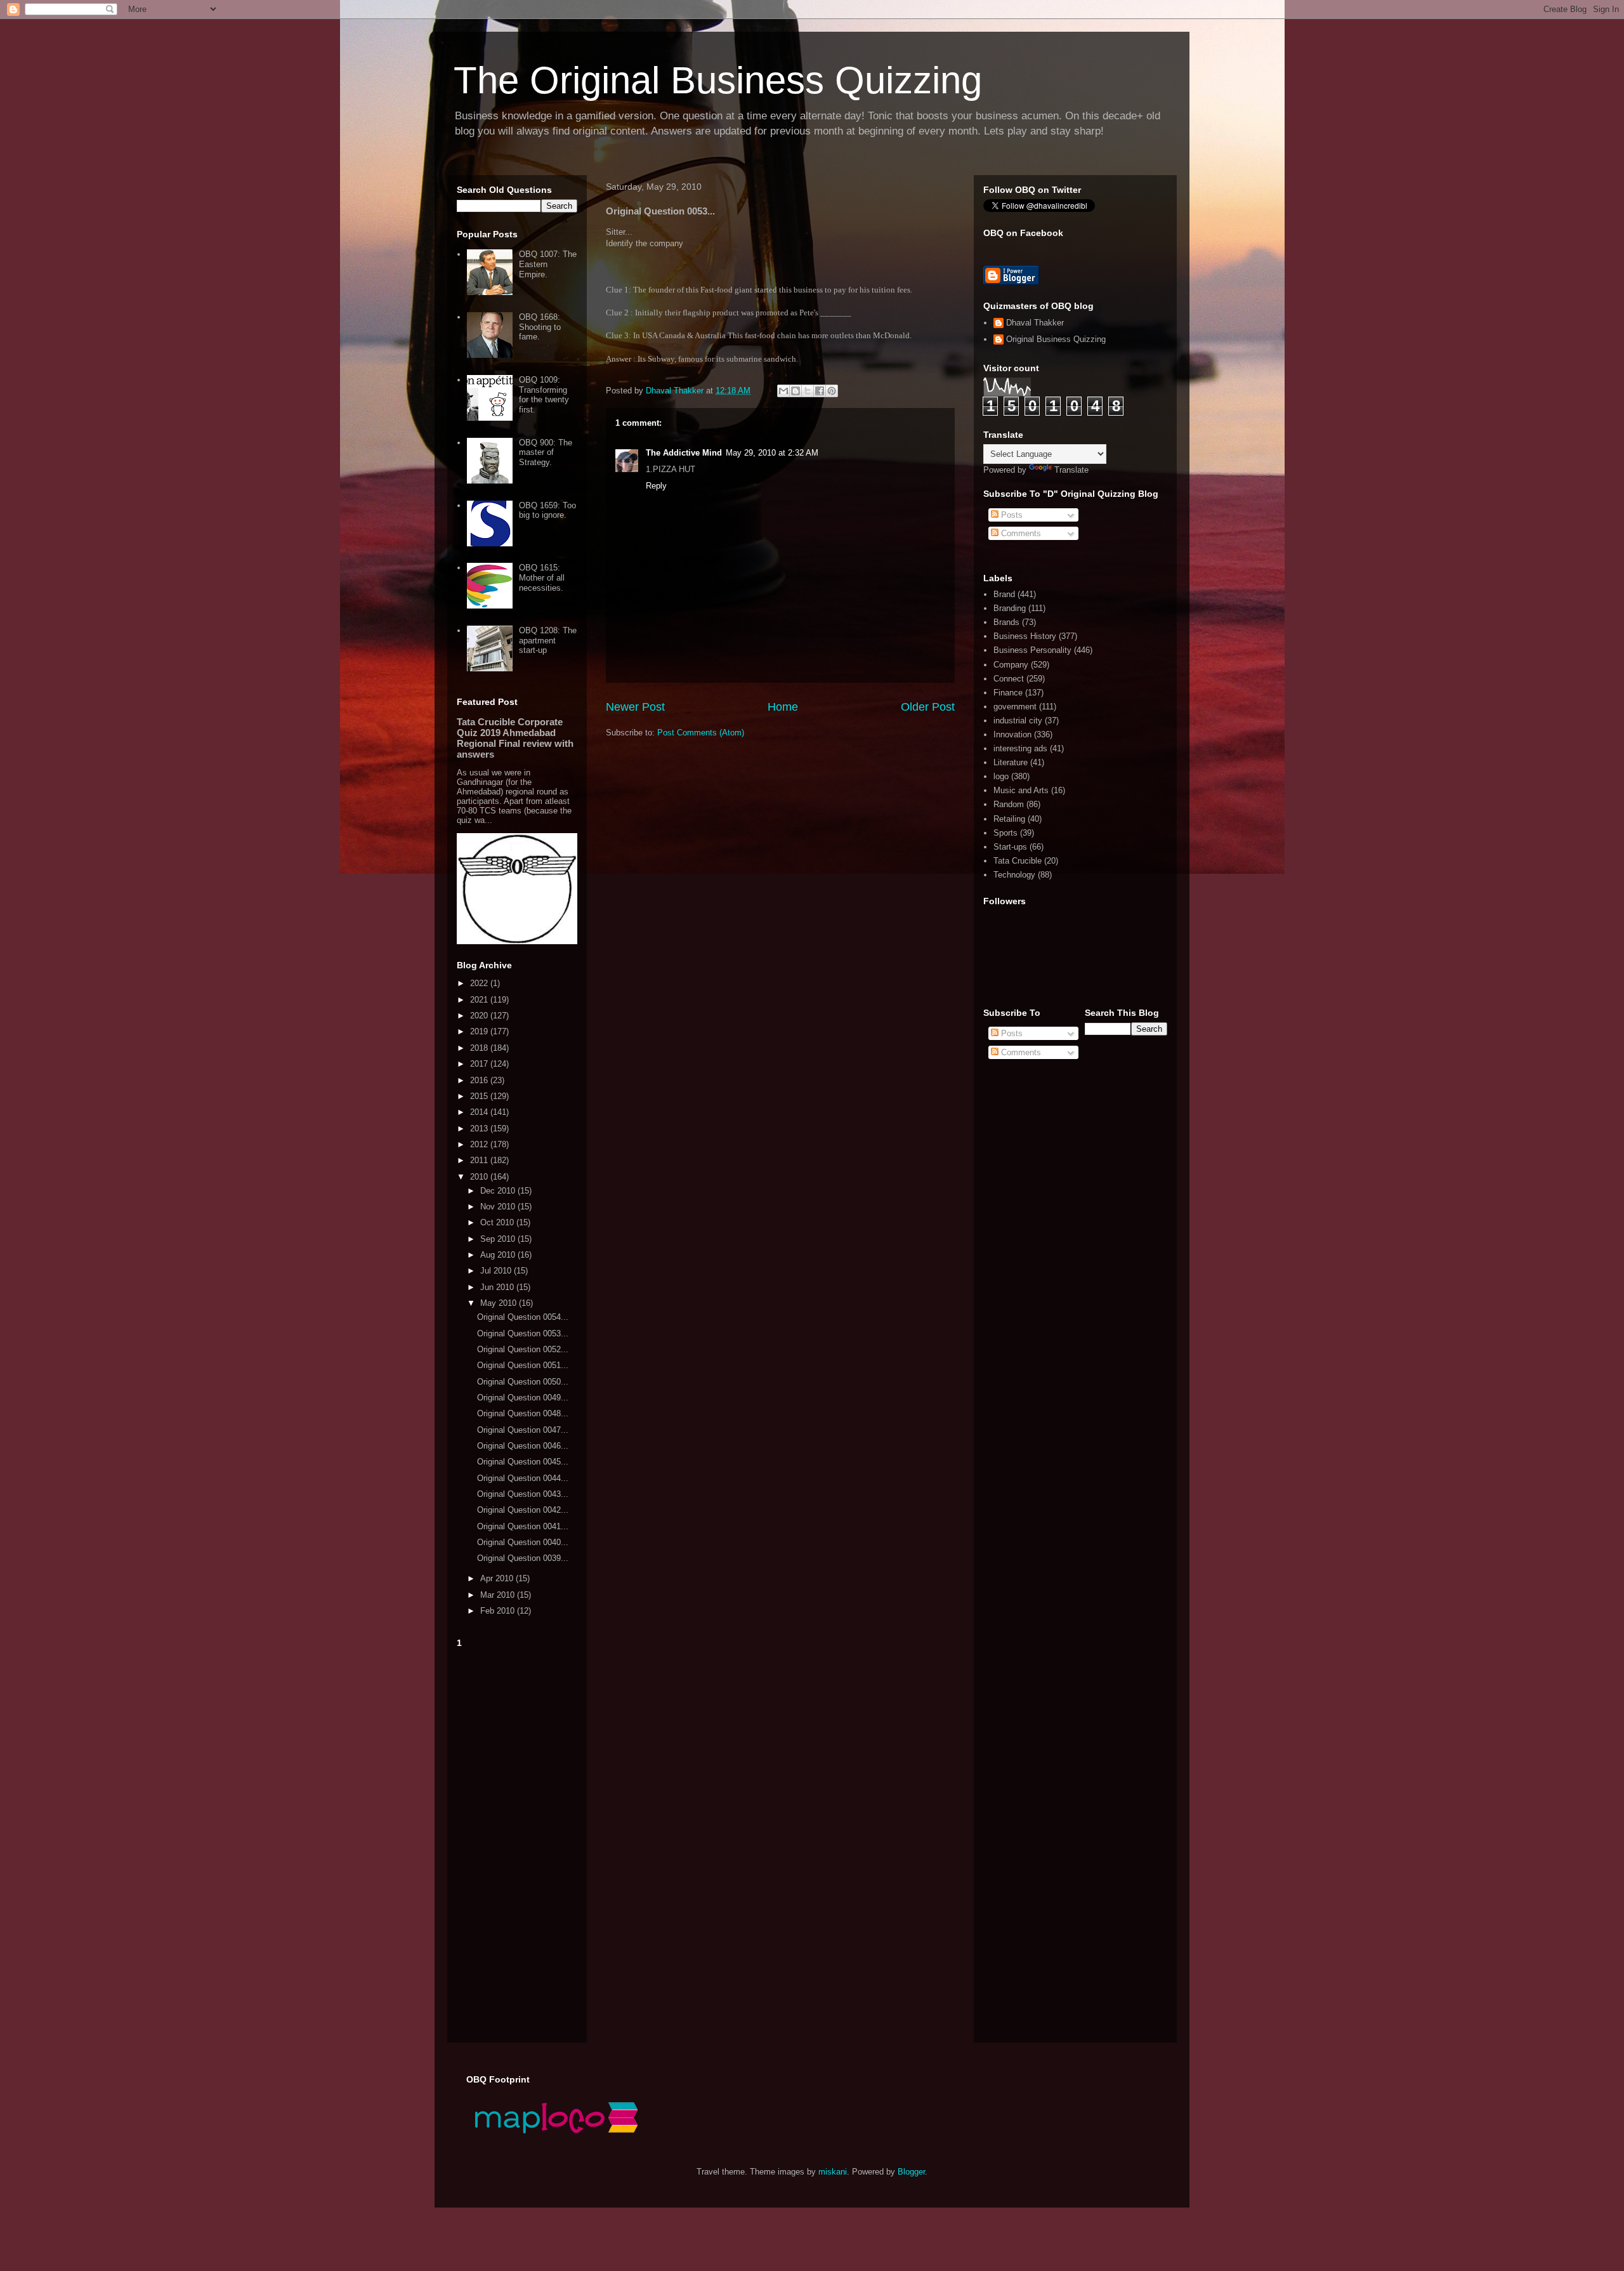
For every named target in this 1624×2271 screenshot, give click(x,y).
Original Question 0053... (523, 1333)
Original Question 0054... (523, 1317)
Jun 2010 (498, 1287)
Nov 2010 (499, 1207)
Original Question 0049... (523, 1398)
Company (1011, 665)
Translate (1071, 470)
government (1015, 707)
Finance (1008, 693)
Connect (1009, 679)
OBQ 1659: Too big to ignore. (547, 510)
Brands (1006, 622)
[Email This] (783, 391)
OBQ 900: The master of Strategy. (546, 452)
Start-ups (1010, 847)
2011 (480, 1160)
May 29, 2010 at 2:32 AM (772, 453)
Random (1009, 804)
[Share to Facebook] (820, 391)
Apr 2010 (498, 1578)
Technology (1014, 875)
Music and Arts (1021, 790)
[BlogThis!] (796, 391)
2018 (480, 1048)
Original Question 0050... (523, 1382)
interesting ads (1020, 748)
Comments (1020, 533)
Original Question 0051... (523, 1365)
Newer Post (635, 707)
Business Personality (1032, 650)
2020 (480, 1016)
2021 (480, 1000)
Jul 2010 (497, 1271)
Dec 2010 (499, 1191)
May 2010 (500, 1303)
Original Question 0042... (523, 1510)
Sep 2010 (499, 1239)
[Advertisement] (517, 1843)
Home (783, 707)
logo (1001, 776)
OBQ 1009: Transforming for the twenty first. (544, 395)
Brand (1004, 594)
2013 (480, 1129)
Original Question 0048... (523, 1413)
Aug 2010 (499, 1255)
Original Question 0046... (523, 1446)
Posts (1011, 515)
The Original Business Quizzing (718, 80)
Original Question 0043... (523, 1494)
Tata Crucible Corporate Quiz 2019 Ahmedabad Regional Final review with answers (515, 738)
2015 (480, 1096)
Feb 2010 (499, 1611)
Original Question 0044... (523, 1478)
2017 (480, 1064)
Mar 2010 (499, 1595)
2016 (480, 1080)
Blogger (911, 2172)
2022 (480, 983)
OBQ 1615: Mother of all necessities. (542, 577)
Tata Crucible (1018, 861)
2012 (480, 1144)
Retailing (1009, 819)
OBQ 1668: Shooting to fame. (540, 327)
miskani (833, 2172)
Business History (1025, 636)
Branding (1010, 608)
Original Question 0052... (523, 1349)
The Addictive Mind (684, 453)
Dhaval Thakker (1035, 323)
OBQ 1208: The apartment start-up (548, 640)
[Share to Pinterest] (832, 391)
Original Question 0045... (523, 1462)
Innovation (1012, 734)
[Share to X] (808, 391)
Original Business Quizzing (1056, 339)
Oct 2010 (498, 1222)
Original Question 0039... (523, 1558)
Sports (1005, 833)
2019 (480, 1031)
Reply (656, 486)
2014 (480, 1112)
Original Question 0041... (523, 1526)
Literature (1011, 762)
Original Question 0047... (523, 1430)
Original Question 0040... (523, 1542)
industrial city (1018, 721)
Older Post (928, 707)
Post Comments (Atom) (701, 733)
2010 (480, 1177)
